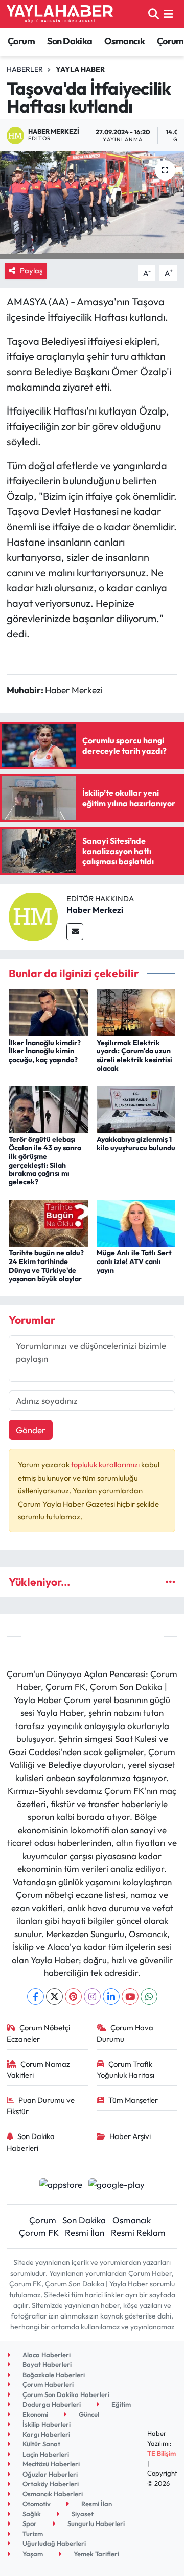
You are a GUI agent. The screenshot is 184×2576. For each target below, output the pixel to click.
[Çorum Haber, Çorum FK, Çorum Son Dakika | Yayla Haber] (60, 14)
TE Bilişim (162, 2453)
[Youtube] (130, 1997)
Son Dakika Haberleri (31, 2142)
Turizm (32, 2534)
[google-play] (117, 2186)
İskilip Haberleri (46, 2424)
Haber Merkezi (95, 910)
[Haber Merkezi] (33, 916)
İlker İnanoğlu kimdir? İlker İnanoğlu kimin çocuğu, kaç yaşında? (45, 1051)
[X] (54, 1997)
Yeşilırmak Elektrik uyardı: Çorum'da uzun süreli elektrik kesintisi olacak (134, 1055)
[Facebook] (36, 1997)
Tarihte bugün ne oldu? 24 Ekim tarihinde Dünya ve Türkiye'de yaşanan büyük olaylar (46, 1266)
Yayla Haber (80, 69)
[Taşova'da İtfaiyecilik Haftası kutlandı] (92, 205)
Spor (29, 2523)
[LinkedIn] (111, 1997)
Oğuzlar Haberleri (49, 2474)
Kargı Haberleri (45, 2434)
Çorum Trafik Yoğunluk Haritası (125, 2069)
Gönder (31, 1430)
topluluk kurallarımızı (106, 1465)
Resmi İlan (85, 2233)
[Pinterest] (73, 1997)
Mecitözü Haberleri (50, 2464)
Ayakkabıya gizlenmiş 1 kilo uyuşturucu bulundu (136, 1143)
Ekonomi (34, 2414)
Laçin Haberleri (45, 2454)
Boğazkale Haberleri (53, 2375)
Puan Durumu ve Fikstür (41, 2106)
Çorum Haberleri (47, 2384)
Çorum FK (39, 2233)
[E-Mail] (75, 932)
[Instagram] (92, 1997)
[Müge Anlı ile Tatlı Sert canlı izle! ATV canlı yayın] (136, 1222)
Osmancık (124, 41)
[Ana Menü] (168, 14)
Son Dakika (70, 41)
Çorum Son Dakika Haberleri (65, 2394)
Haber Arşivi (130, 2136)
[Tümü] (170, 1582)
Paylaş (31, 271)
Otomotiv (36, 2504)
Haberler (25, 69)
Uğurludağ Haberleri (53, 2543)
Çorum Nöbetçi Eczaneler (39, 2033)
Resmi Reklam (138, 2233)
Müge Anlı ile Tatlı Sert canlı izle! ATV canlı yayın (134, 1261)
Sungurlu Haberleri (95, 2523)
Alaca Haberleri (46, 2355)
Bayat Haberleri (46, 2364)
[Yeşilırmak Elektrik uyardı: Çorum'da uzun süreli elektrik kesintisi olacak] (136, 1011)
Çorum (21, 41)
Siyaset (82, 2514)
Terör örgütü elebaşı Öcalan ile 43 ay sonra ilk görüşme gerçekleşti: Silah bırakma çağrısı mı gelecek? (45, 1161)
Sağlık (31, 2514)
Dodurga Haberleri (51, 2404)
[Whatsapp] (149, 1997)
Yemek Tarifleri (96, 2554)
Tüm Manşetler (133, 2100)
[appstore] (61, 2186)
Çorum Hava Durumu (125, 2033)
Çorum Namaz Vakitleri (39, 2069)
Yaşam (32, 2554)
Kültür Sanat (41, 2444)
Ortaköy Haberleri (50, 2484)
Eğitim (120, 2404)
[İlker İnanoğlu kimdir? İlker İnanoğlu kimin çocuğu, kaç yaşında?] (48, 1011)
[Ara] (154, 14)
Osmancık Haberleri (52, 2494)
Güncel (88, 2414)
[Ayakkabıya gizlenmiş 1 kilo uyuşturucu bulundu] (136, 1108)
